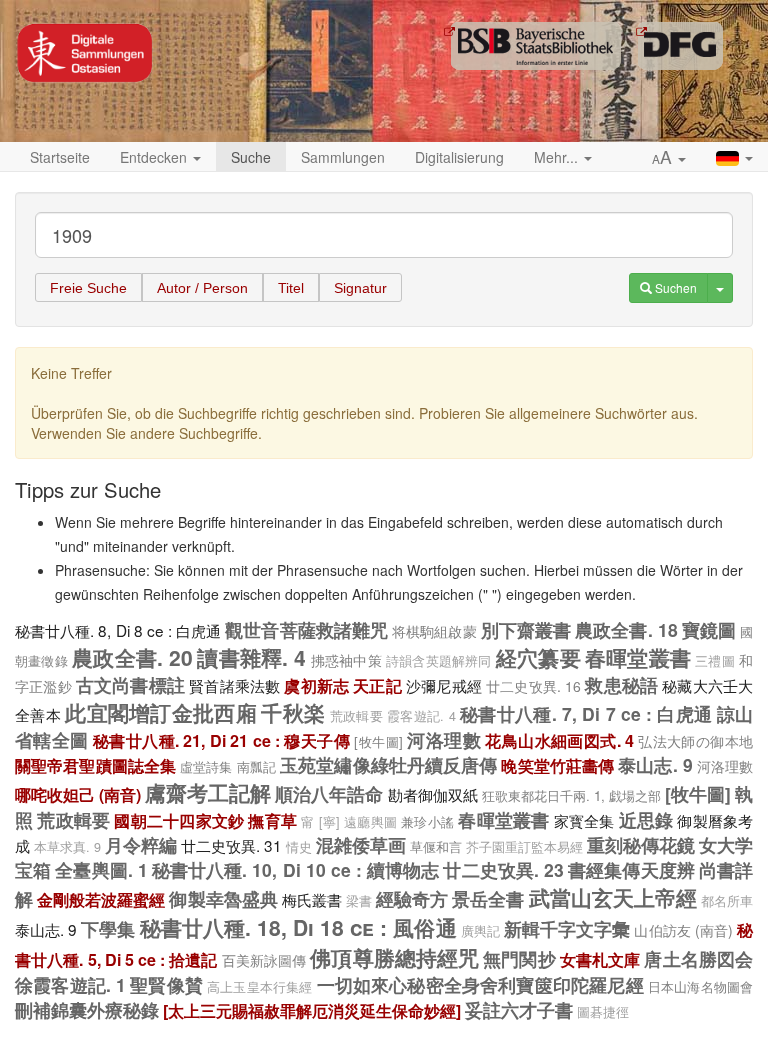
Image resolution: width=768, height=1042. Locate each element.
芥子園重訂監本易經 (524, 847)
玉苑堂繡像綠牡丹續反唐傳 (388, 764)
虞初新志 (316, 685)
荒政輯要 (356, 716)
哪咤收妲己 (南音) (78, 794)
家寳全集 (584, 820)
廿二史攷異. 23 (503, 869)
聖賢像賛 (166, 984)
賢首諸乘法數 (234, 685)
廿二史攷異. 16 (533, 686)
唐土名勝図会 (698, 958)
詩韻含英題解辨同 (439, 661)
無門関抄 (519, 958)
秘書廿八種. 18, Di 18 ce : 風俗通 (298, 927)
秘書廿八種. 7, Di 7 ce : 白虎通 (586, 713)
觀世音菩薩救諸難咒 (306, 629)
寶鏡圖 (709, 629)
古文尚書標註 (130, 684)
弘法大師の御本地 (695, 741)
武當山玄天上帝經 (613, 897)
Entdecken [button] (155, 157)
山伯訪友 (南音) (683, 930)
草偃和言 (436, 846)
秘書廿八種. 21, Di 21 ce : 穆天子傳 (221, 740)
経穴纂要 (538, 657)
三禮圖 (715, 661)
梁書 (359, 901)
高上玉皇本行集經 (259, 987)
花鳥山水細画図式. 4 (559, 740)
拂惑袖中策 (346, 660)
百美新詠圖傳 (264, 960)
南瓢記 (256, 766)
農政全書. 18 (626, 629)
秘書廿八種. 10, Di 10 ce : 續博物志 (295, 869)
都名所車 (727, 901)
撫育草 (272, 820)
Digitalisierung (459, 157)
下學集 (108, 928)
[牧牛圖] (378, 741)
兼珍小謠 (427, 821)
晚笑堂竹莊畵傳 (557, 765)
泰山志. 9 (655, 764)
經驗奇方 (412, 898)
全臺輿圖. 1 (101, 869)
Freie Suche (88, 288)
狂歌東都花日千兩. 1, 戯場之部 (571, 795)
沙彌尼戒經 (444, 685)
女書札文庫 (600, 959)
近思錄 (646, 819)
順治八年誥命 (329, 793)
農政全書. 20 (132, 657)
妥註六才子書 (519, 1009)
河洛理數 (444, 739)
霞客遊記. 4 (421, 716)
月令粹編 (141, 844)
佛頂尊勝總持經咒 (394, 957)
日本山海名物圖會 (700, 986)
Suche (251, 157)
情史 (299, 847)
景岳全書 (488, 898)
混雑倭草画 (361, 844)
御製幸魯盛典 (223, 898)
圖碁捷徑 (603, 1012)
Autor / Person (202, 288)
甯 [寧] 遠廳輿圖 (349, 822)
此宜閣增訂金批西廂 (161, 712)
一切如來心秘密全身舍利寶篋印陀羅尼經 (480, 984)
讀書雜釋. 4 (251, 657)
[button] (669, 158)
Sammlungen (343, 157)
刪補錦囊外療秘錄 (87, 1009)
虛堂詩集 (206, 766)
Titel (291, 288)
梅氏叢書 (312, 899)
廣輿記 (480, 931)
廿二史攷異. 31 (231, 845)
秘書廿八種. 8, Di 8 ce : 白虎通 (118, 630)
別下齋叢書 (526, 629)
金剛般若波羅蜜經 (101, 899)
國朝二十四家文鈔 (179, 820)
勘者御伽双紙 (433, 794)
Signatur (360, 288)
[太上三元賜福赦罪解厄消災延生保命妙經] (312, 1010)
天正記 (377, 685)
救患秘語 (621, 684)
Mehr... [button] (558, 157)
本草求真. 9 (67, 847)
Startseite (60, 157)
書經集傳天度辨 (631, 869)
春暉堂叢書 (638, 657)
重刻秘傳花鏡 (641, 844)
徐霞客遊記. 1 (70, 984)
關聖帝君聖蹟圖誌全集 (95, 765)
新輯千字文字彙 (567, 928)
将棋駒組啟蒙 (434, 631)
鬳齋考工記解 (208, 792)
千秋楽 (293, 712)
